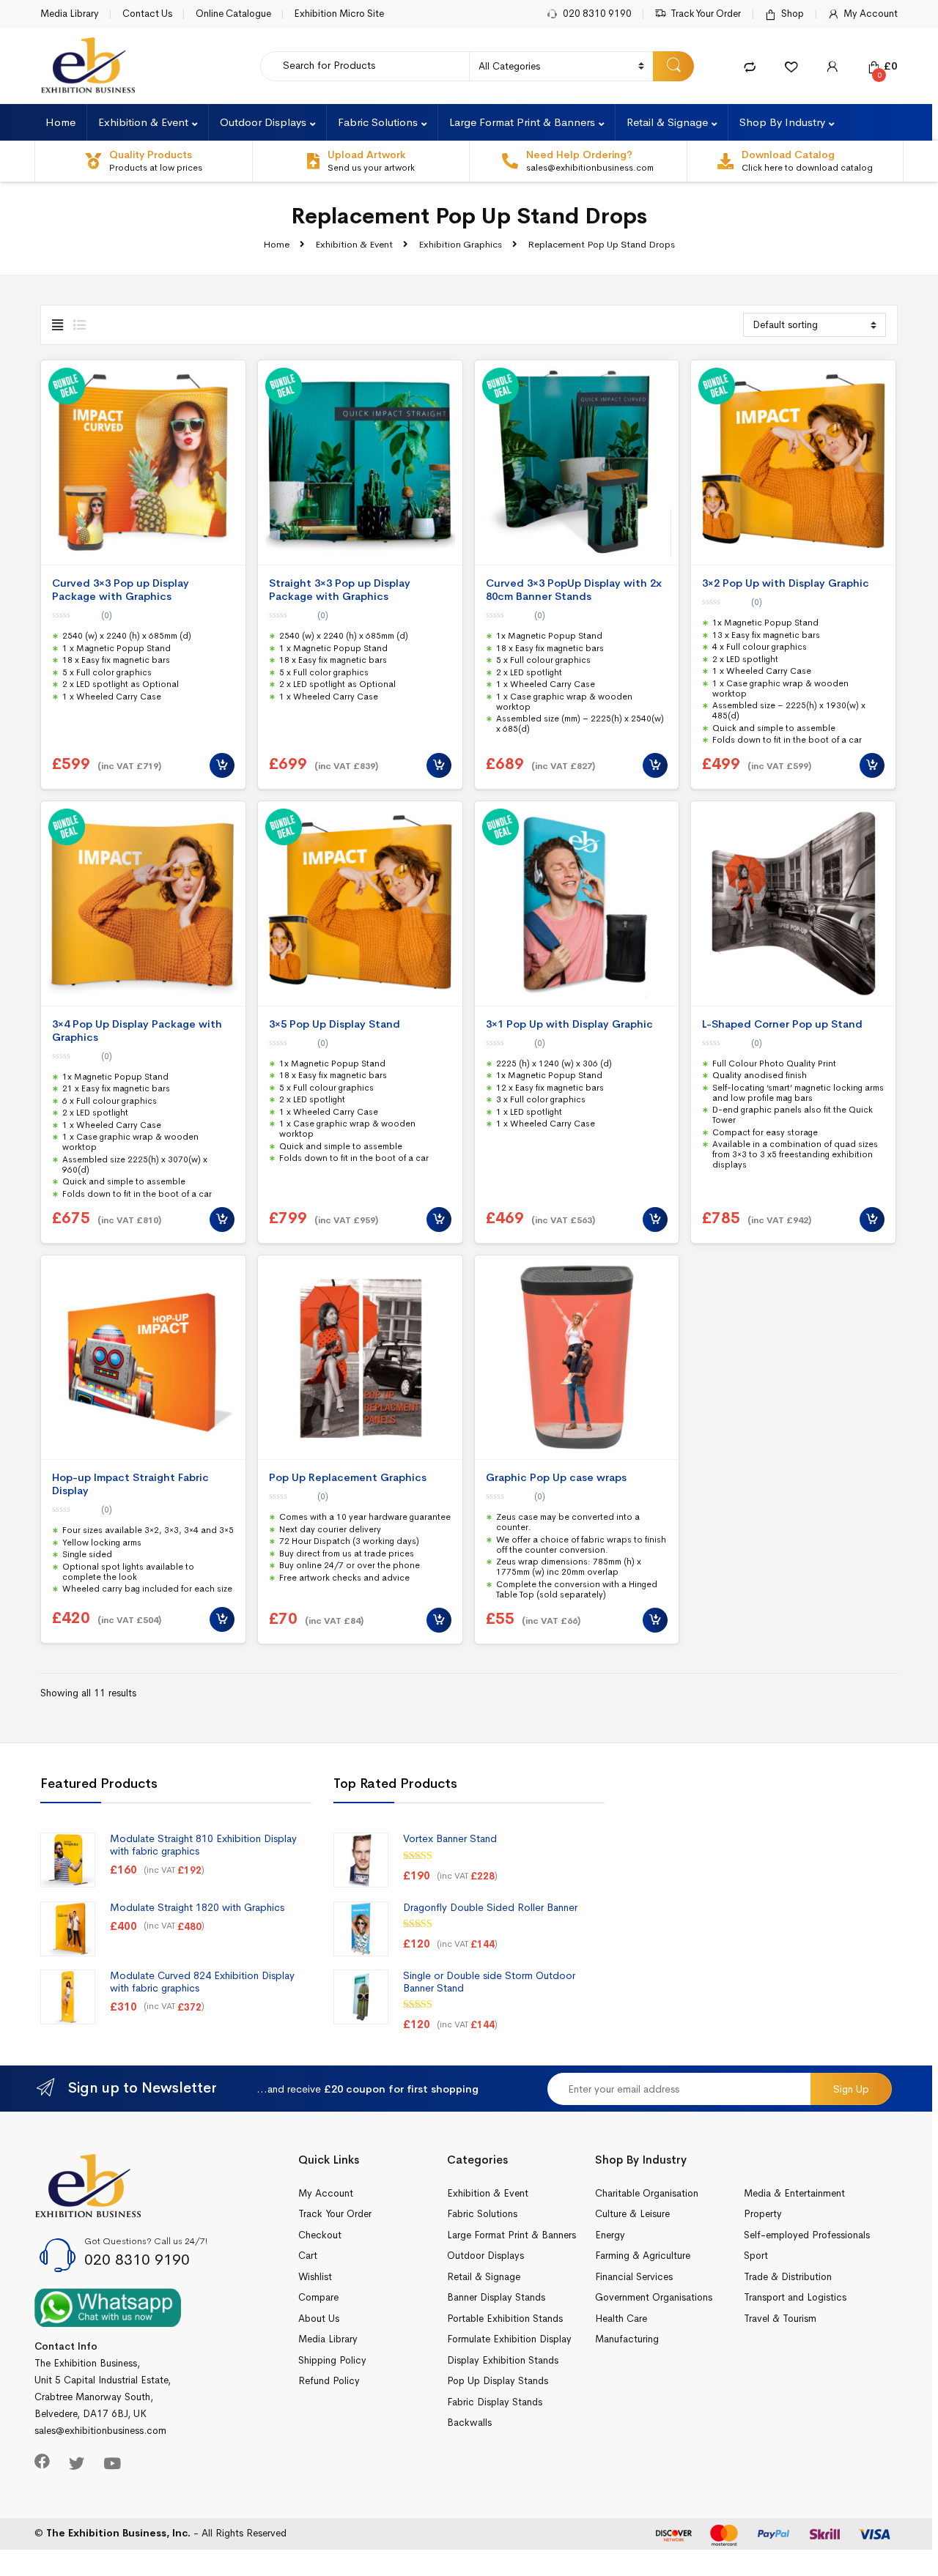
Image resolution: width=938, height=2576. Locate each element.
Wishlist (315, 2277)
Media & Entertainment (794, 2193)
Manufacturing (627, 2339)
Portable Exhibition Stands (505, 2319)
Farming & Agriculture (643, 2256)
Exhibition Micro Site (339, 14)
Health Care (621, 2319)
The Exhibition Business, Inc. (118, 2533)
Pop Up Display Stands (498, 2381)
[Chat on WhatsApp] (108, 2307)
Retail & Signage (667, 122)
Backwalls (469, 2423)
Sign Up (851, 2089)
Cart (308, 2256)
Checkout (320, 2235)
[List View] (80, 326)
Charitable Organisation (647, 2193)
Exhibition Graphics (460, 244)
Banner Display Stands (496, 2297)
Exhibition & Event (143, 122)
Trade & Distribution (788, 2277)
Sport (756, 2256)
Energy (610, 2235)
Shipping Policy (332, 2360)
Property (763, 2214)
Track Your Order (706, 14)
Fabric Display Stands (495, 2402)
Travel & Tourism (780, 2319)
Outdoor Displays (263, 122)
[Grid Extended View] (58, 326)
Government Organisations (654, 2297)
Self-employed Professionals (807, 2235)
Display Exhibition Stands (503, 2360)
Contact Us (147, 14)
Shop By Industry (782, 122)
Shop (793, 14)
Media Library (70, 14)
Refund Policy (329, 2381)
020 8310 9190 (597, 14)
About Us (319, 2319)
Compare (318, 2297)
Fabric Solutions (378, 122)
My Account (871, 14)
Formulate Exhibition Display (509, 2339)
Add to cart (222, 765)
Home (60, 122)
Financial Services (634, 2277)
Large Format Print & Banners (522, 122)
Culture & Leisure (632, 2214)
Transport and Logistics (795, 2297)
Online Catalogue (233, 14)
